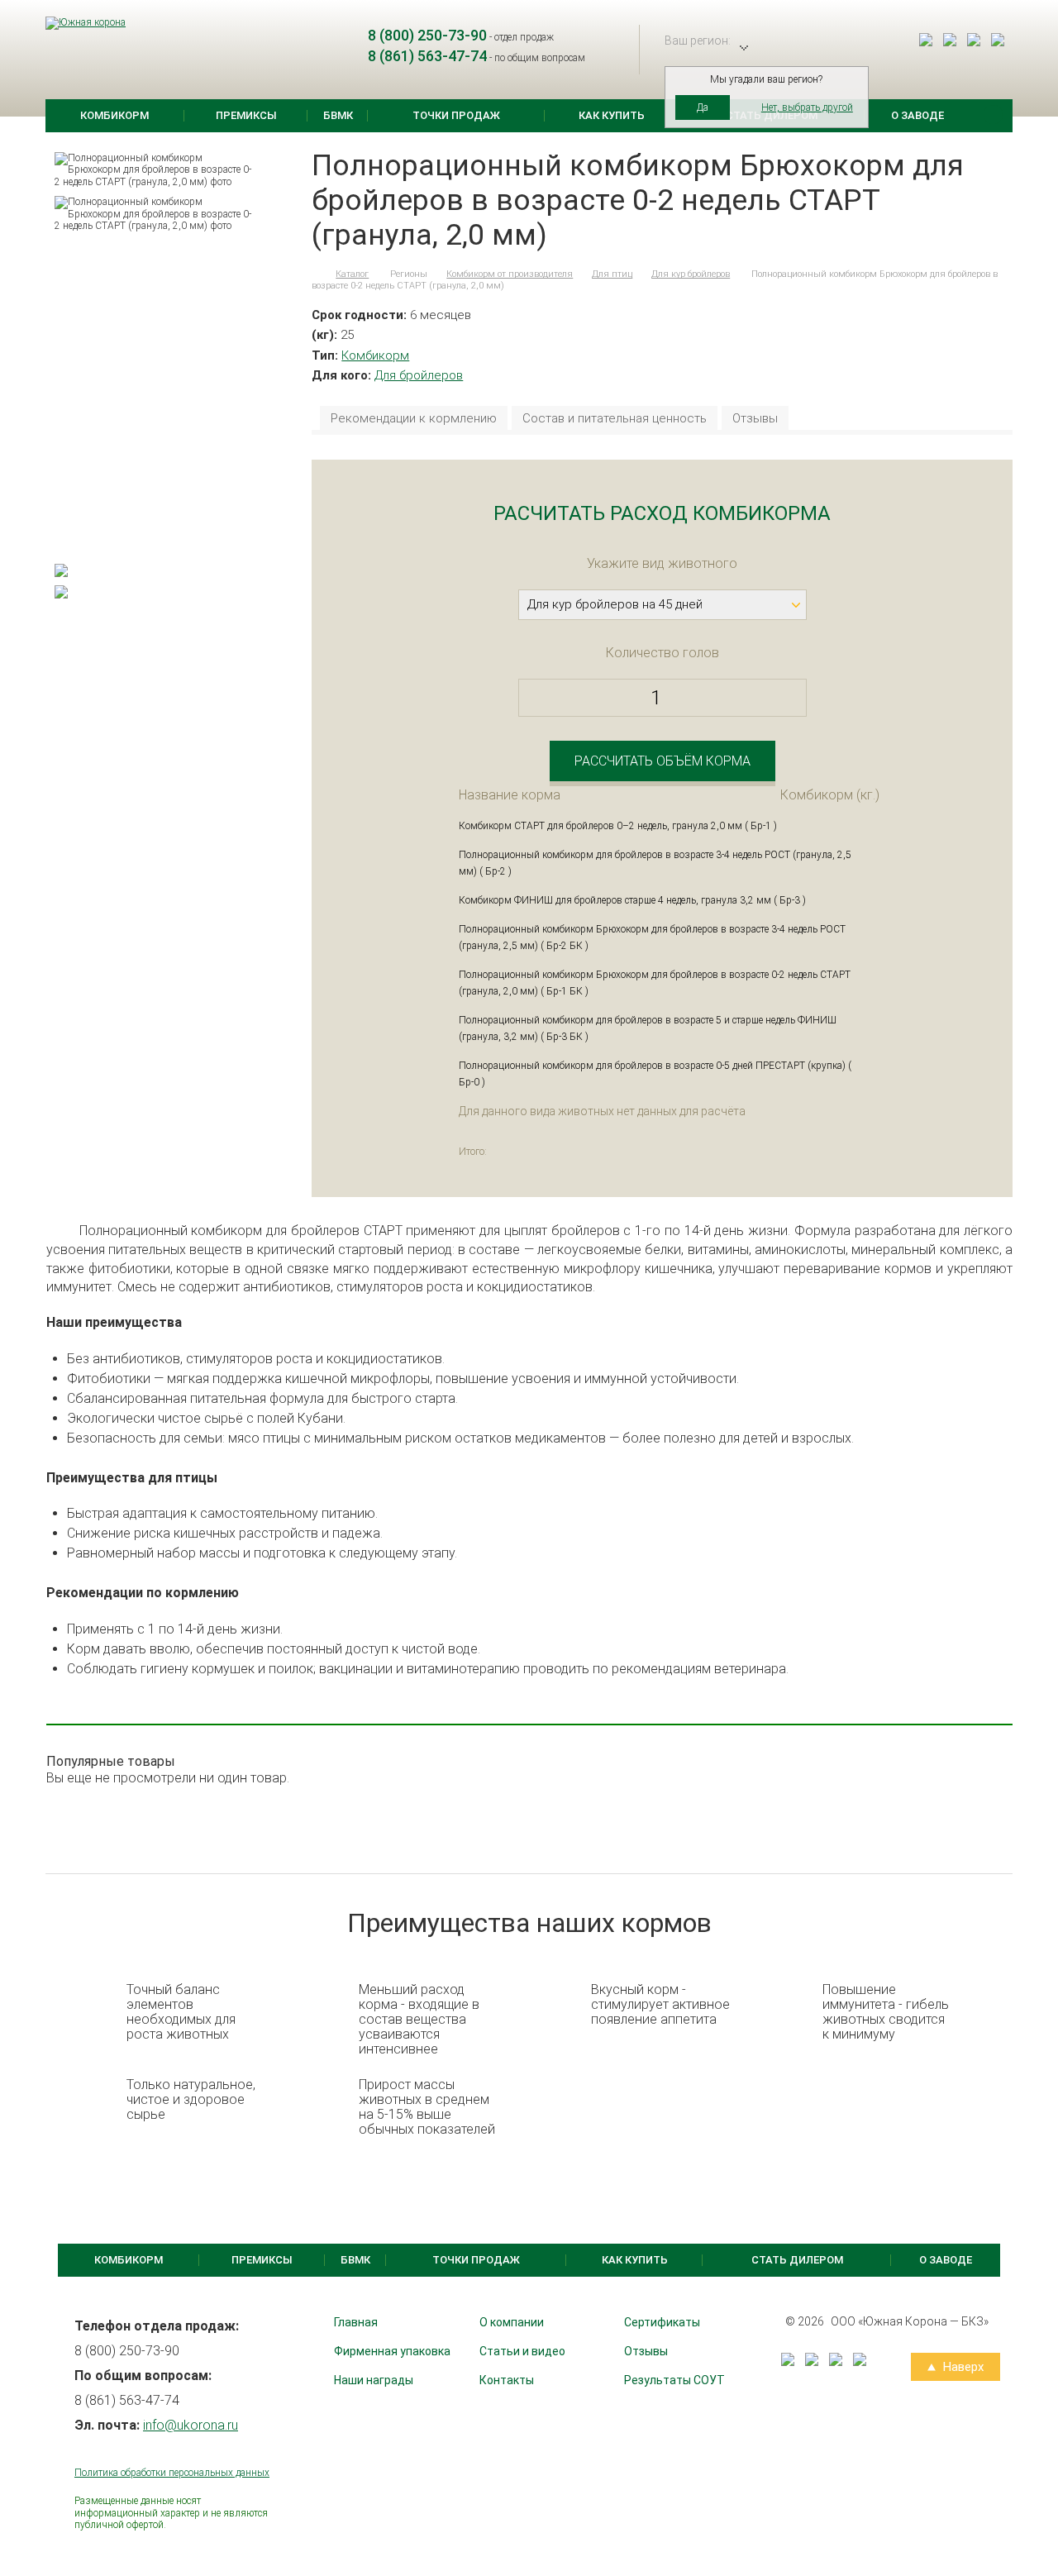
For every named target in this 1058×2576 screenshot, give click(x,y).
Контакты (507, 2380)
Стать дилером (797, 2260)
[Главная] (314, 274)
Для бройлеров (419, 375)
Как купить (612, 115)
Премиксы (246, 115)
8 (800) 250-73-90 (427, 35)
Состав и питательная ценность (615, 419)
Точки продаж (456, 115)
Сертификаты (662, 2322)
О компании (512, 2322)
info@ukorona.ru (191, 2425)
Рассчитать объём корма (662, 761)
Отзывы (755, 419)
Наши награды (374, 2380)
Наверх (962, 2367)
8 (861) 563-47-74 (427, 56)
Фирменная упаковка (392, 2351)
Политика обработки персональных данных (172, 2473)
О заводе (917, 115)
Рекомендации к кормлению (414, 419)
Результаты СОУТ (674, 2380)
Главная (356, 2322)
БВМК (338, 115)
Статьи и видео (522, 2351)
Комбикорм (114, 115)
